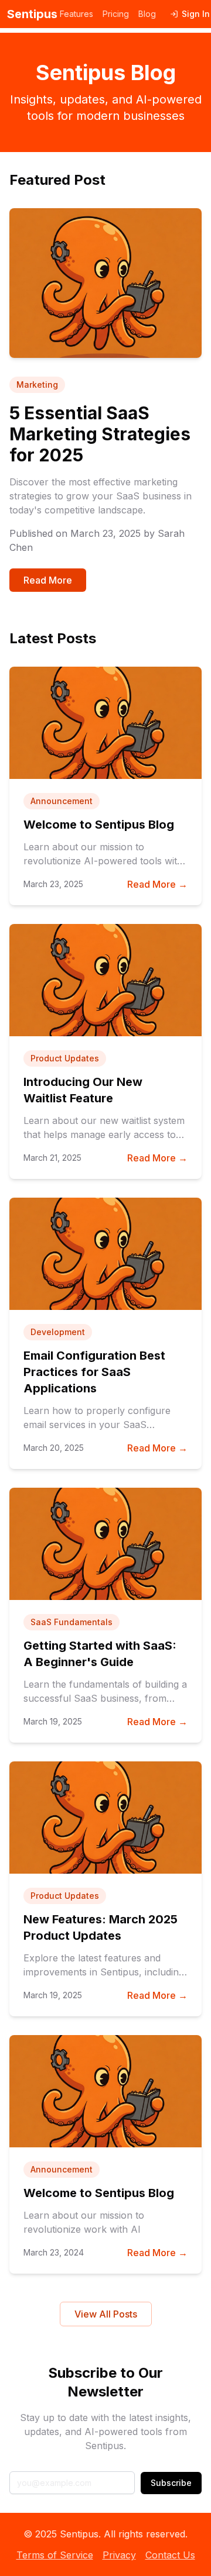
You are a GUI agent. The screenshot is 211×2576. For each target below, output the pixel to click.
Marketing (37, 384)
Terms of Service (55, 2555)
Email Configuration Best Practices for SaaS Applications (94, 1372)
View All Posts (106, 2314)
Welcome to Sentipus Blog (99, 825)
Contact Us (170, 2555)
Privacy (119, 2555)
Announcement (62, 801)
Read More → (157, 884)
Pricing (116, 14)
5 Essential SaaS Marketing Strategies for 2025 (100, 434)
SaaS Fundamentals (72, 1622)
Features (76, 14)
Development (58, 1332)
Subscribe (171, 2483)
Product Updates (65, 1058)
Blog (147, 14)
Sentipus (32, 14)
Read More (48, 580)
